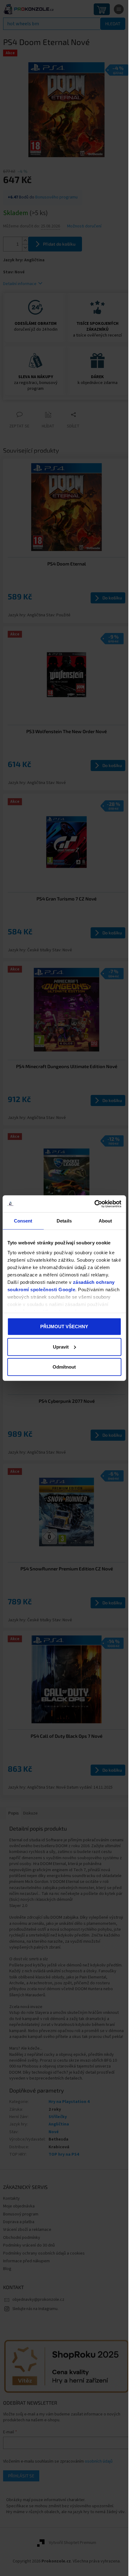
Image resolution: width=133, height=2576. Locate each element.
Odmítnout (64, 1367)
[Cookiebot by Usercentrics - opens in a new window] (94, 1204)
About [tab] (105, 1221)
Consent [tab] (23, 1221)
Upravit (61, 1347)
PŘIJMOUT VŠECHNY (64, 1327)
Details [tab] (64, 1221)
